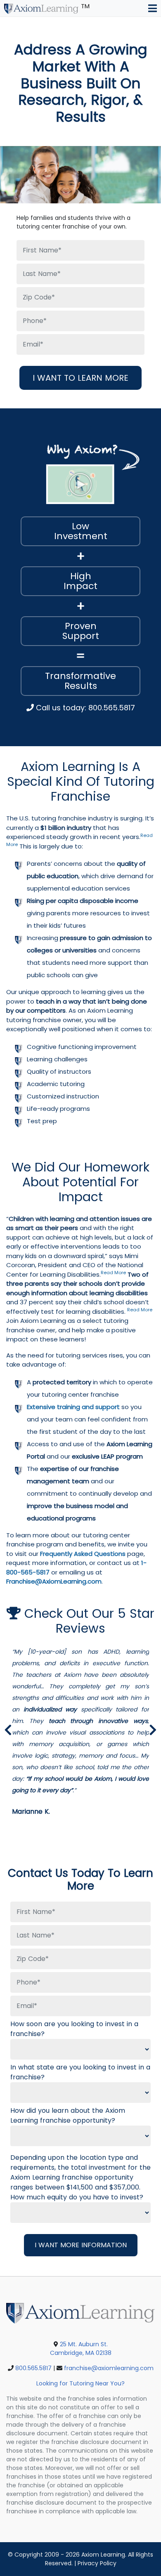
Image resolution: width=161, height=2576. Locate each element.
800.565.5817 (33, 2368)
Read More (113, 1273)
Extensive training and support (73, 1407)
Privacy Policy (97, 2563)
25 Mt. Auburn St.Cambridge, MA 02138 (81, 2349)
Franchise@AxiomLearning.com (54, 1581)
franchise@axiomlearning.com (109, 2368)
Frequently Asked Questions (83, 1554)
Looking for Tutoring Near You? (80, 2383)
